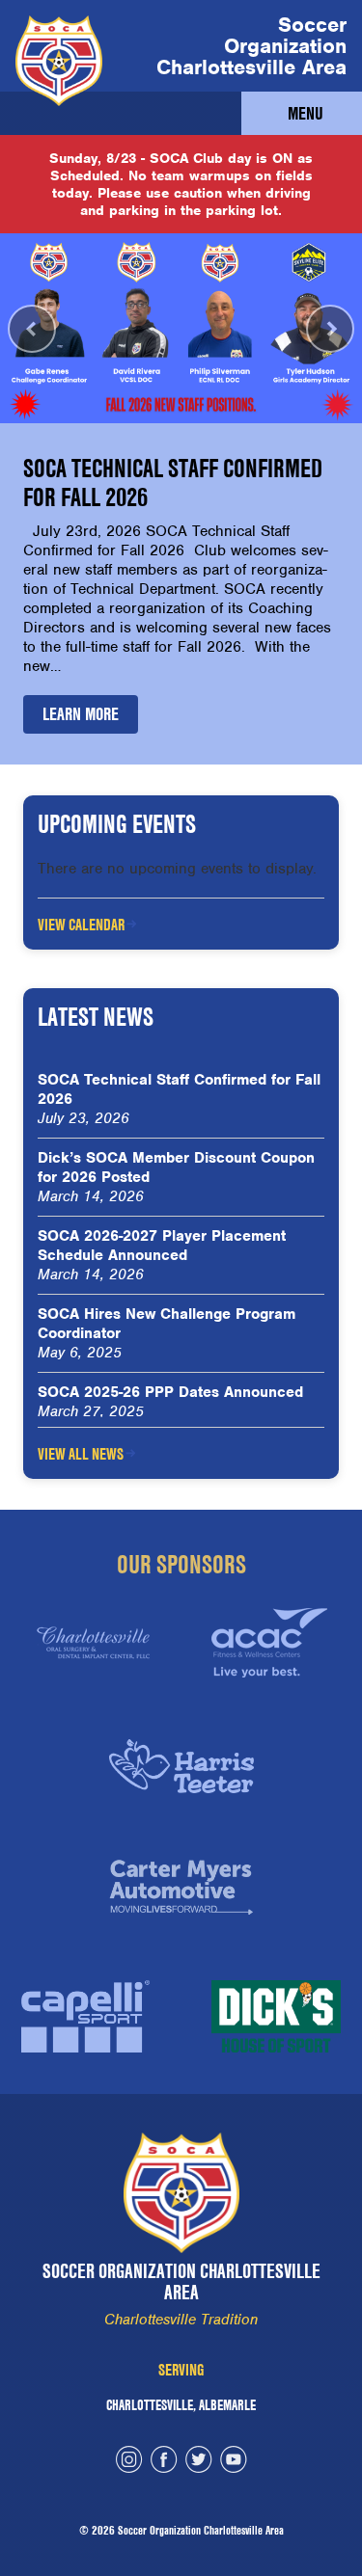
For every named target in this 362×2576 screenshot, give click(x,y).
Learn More (81, 714)
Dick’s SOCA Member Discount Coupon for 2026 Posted (176, 1167)
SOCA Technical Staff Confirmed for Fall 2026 (179, 1089)
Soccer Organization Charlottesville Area (251, 46)
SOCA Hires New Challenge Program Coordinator (167, 1324)
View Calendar (81, 925)
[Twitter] (199, 2462)
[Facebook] (164, 2462)
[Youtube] (234, 2462)
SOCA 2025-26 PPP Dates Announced (170, 1392)
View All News (81, 1454)
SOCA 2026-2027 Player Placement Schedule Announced (162, 1246)
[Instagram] (129, 2462)
